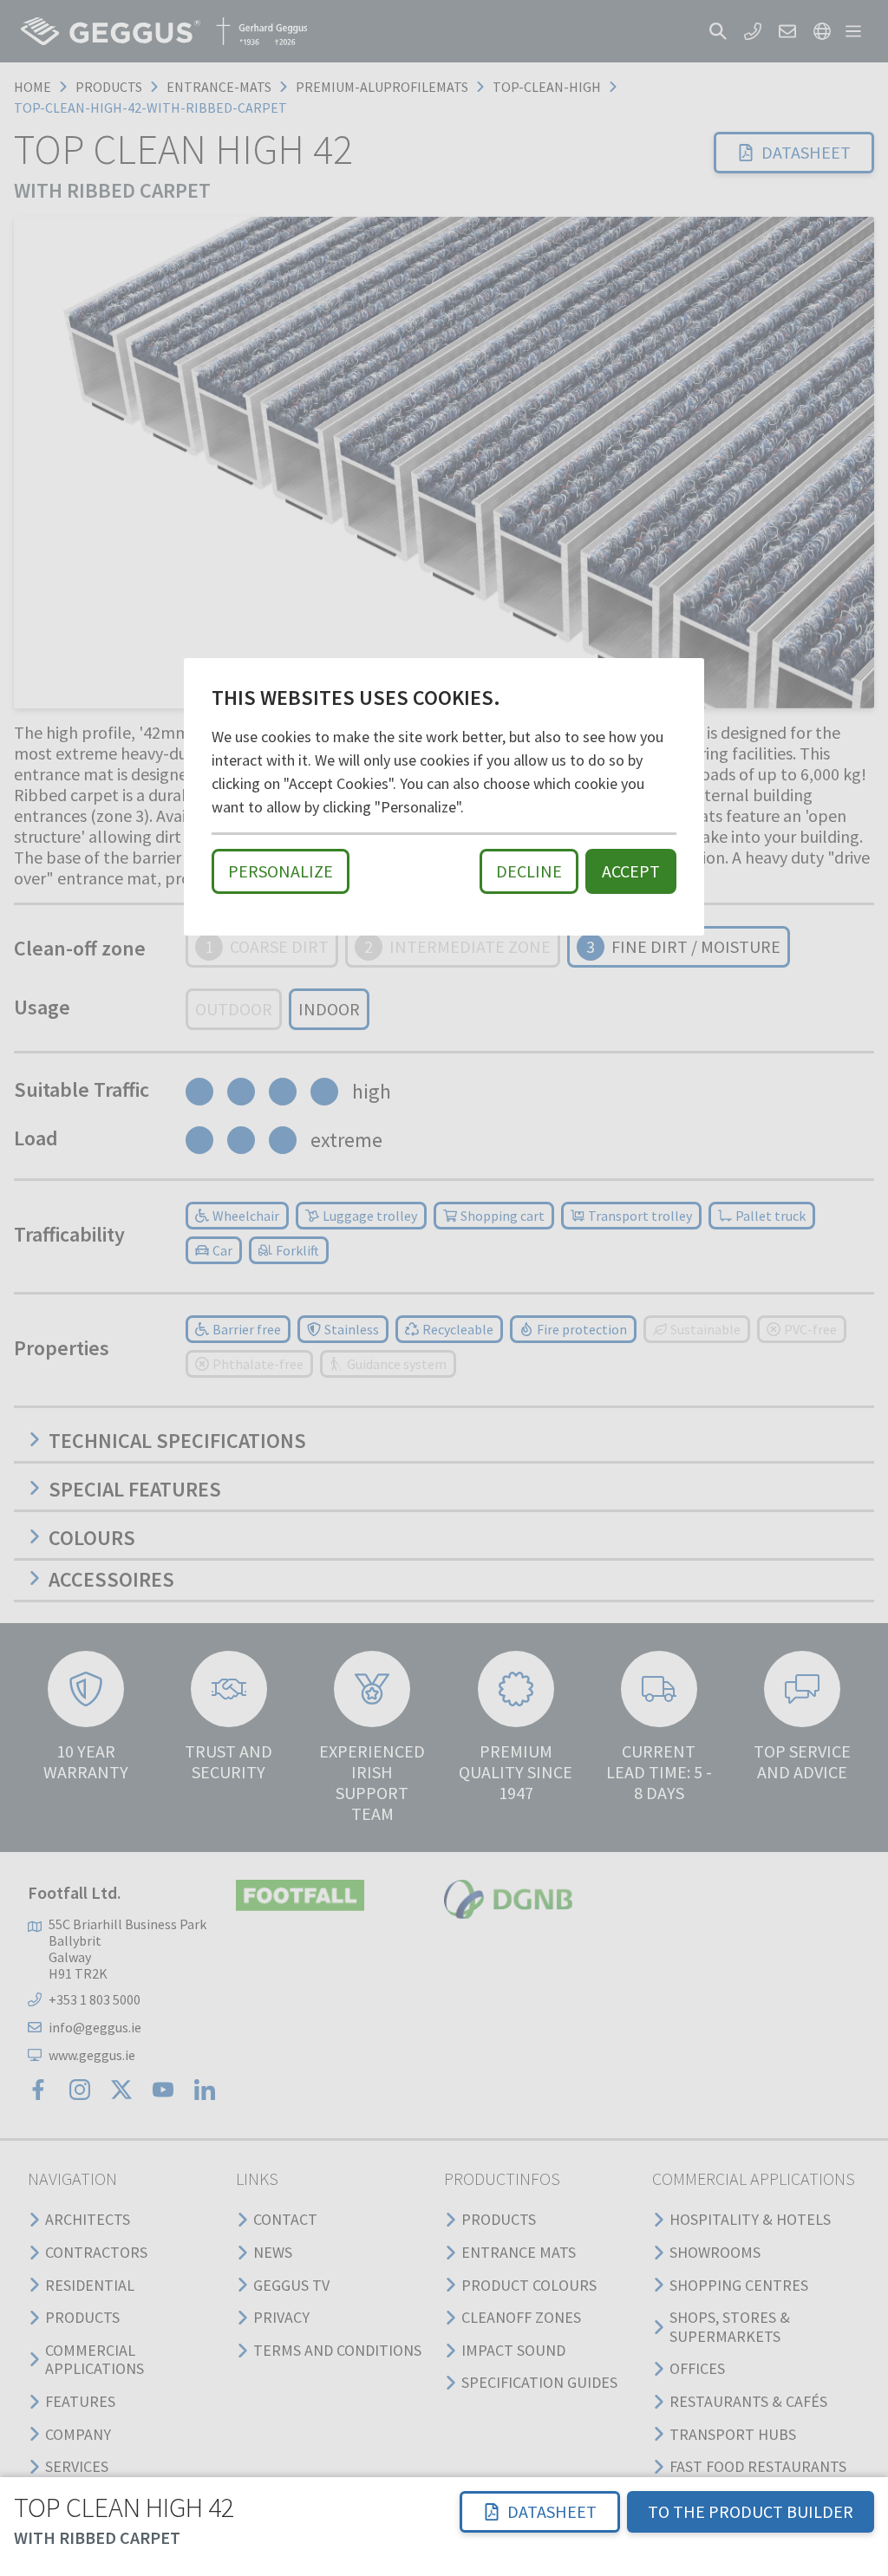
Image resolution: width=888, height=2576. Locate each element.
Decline (529, 871)
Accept (631, 871)
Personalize (281, 871)
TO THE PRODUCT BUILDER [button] (751, 2511)
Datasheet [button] (552, 2511)
